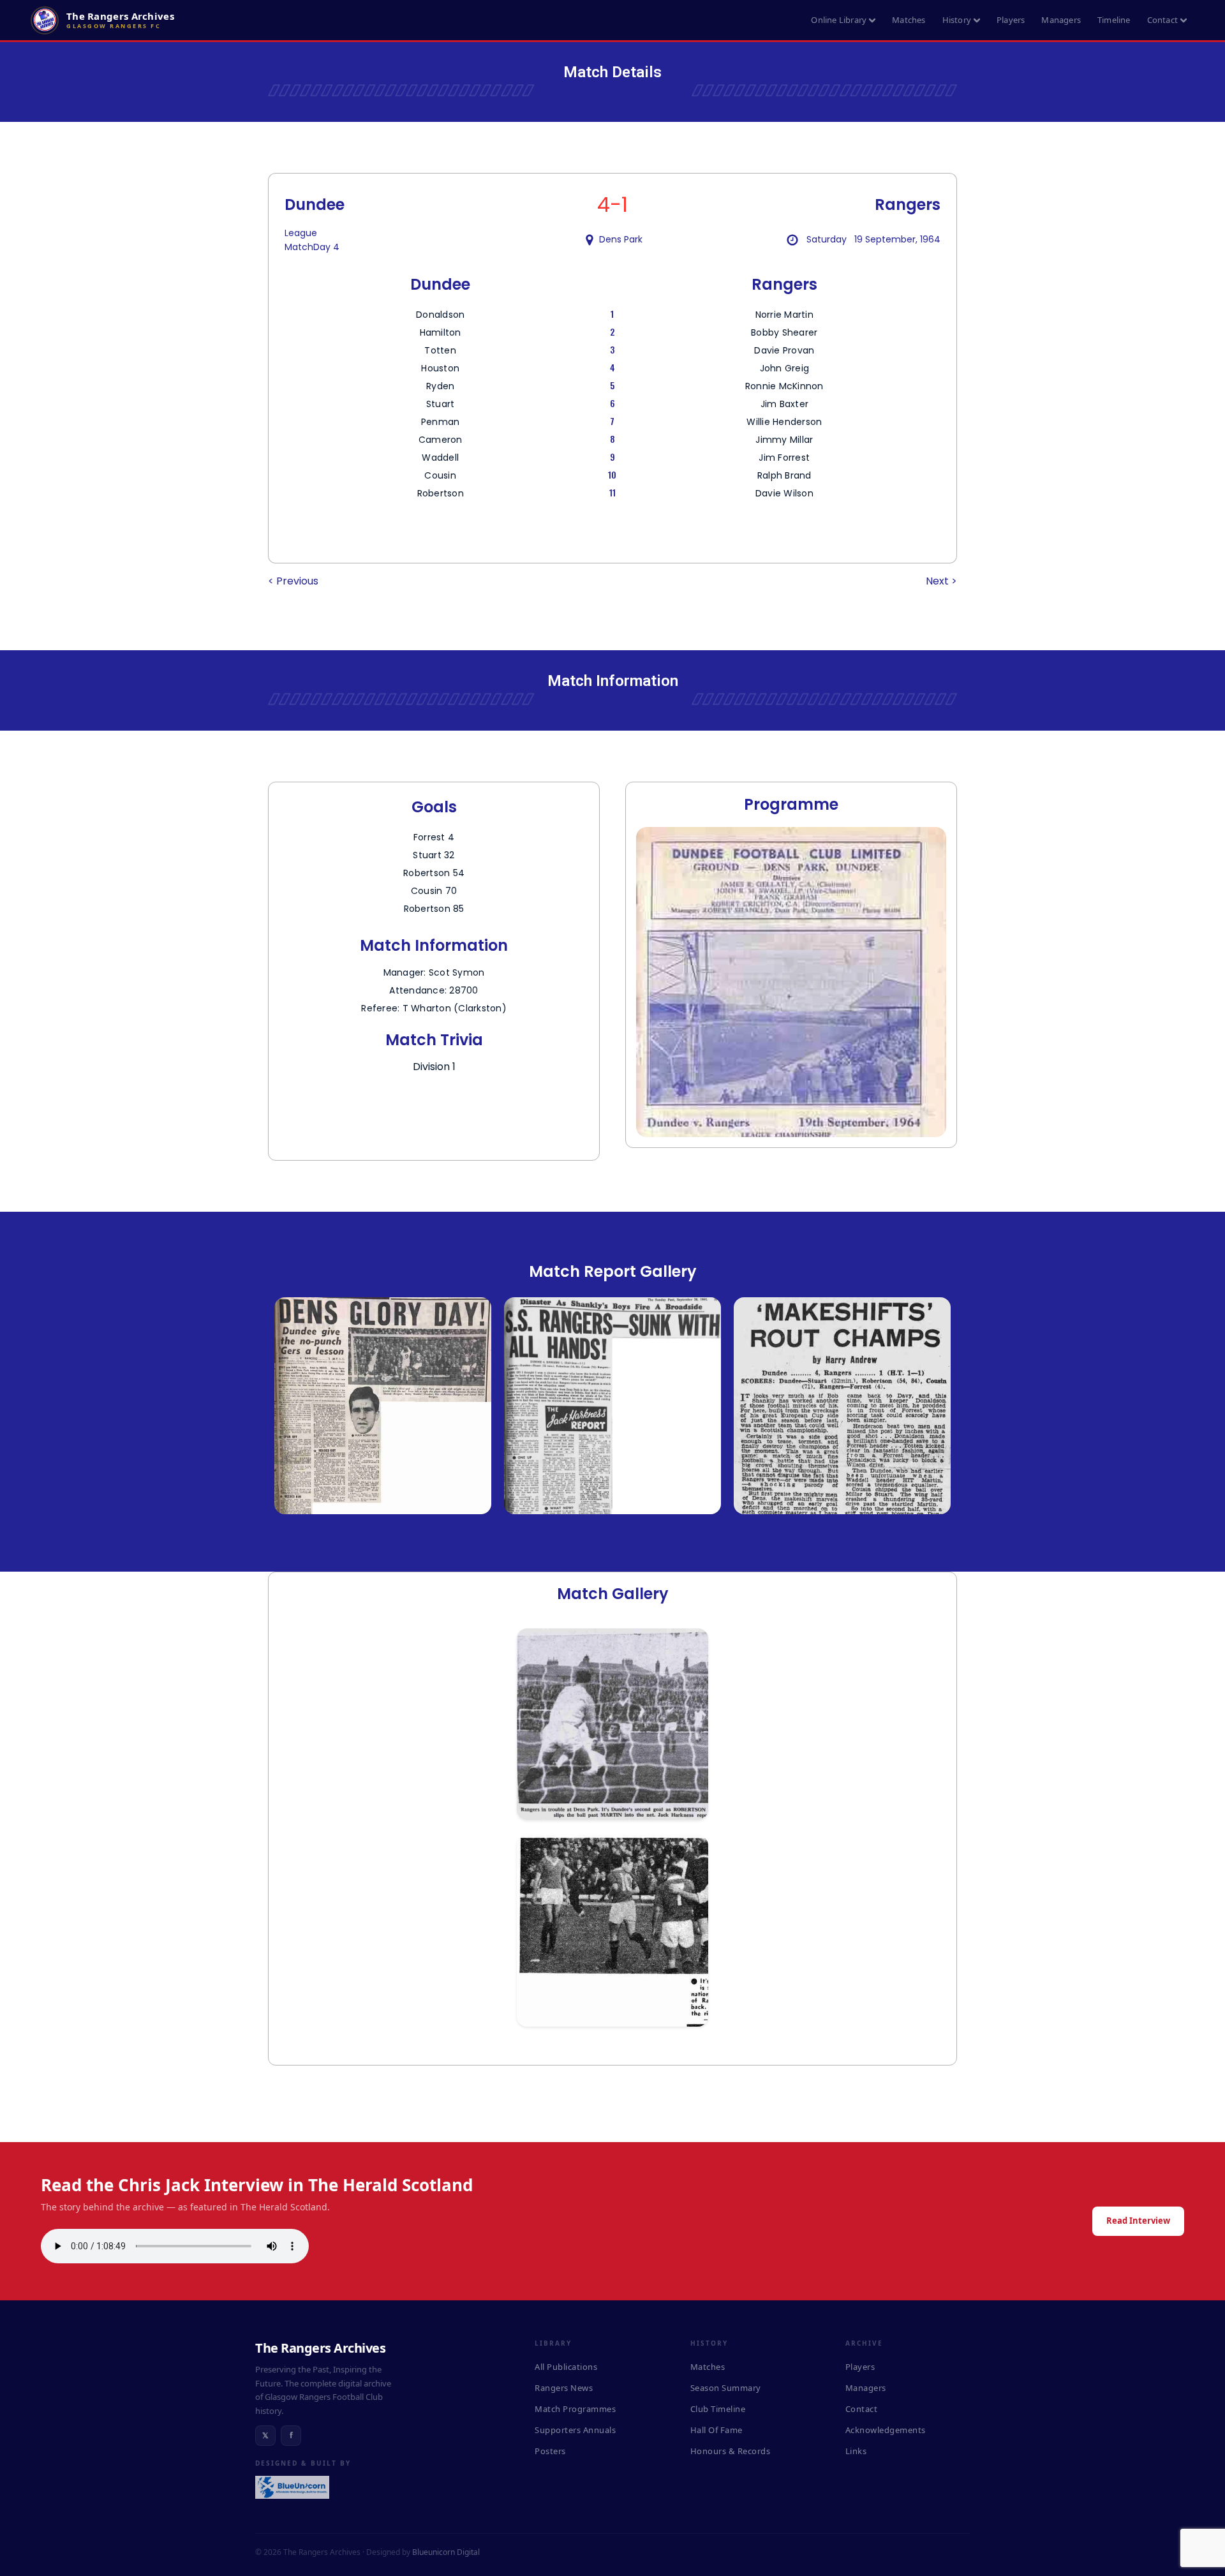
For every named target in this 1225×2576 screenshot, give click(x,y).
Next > (941, 581)
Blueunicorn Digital (446, 2552)
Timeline (1114, 20)
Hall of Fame (716, 2430)
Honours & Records (731, 2451)
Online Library (839, 20)
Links (856, 2451)
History (957, 20)
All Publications (566, 2367)
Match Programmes (575, 2409)
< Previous (293, 581)
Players (1011, 20)
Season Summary (726, 2388)
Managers (1061, 20)
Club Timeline (718, 2409)
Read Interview (1138, 2221)
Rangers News (564, 2388)
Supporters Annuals (575, 2430)
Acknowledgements (886, 2430)
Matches (909, 20)
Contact (1162, 20)
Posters (550, 2451)
